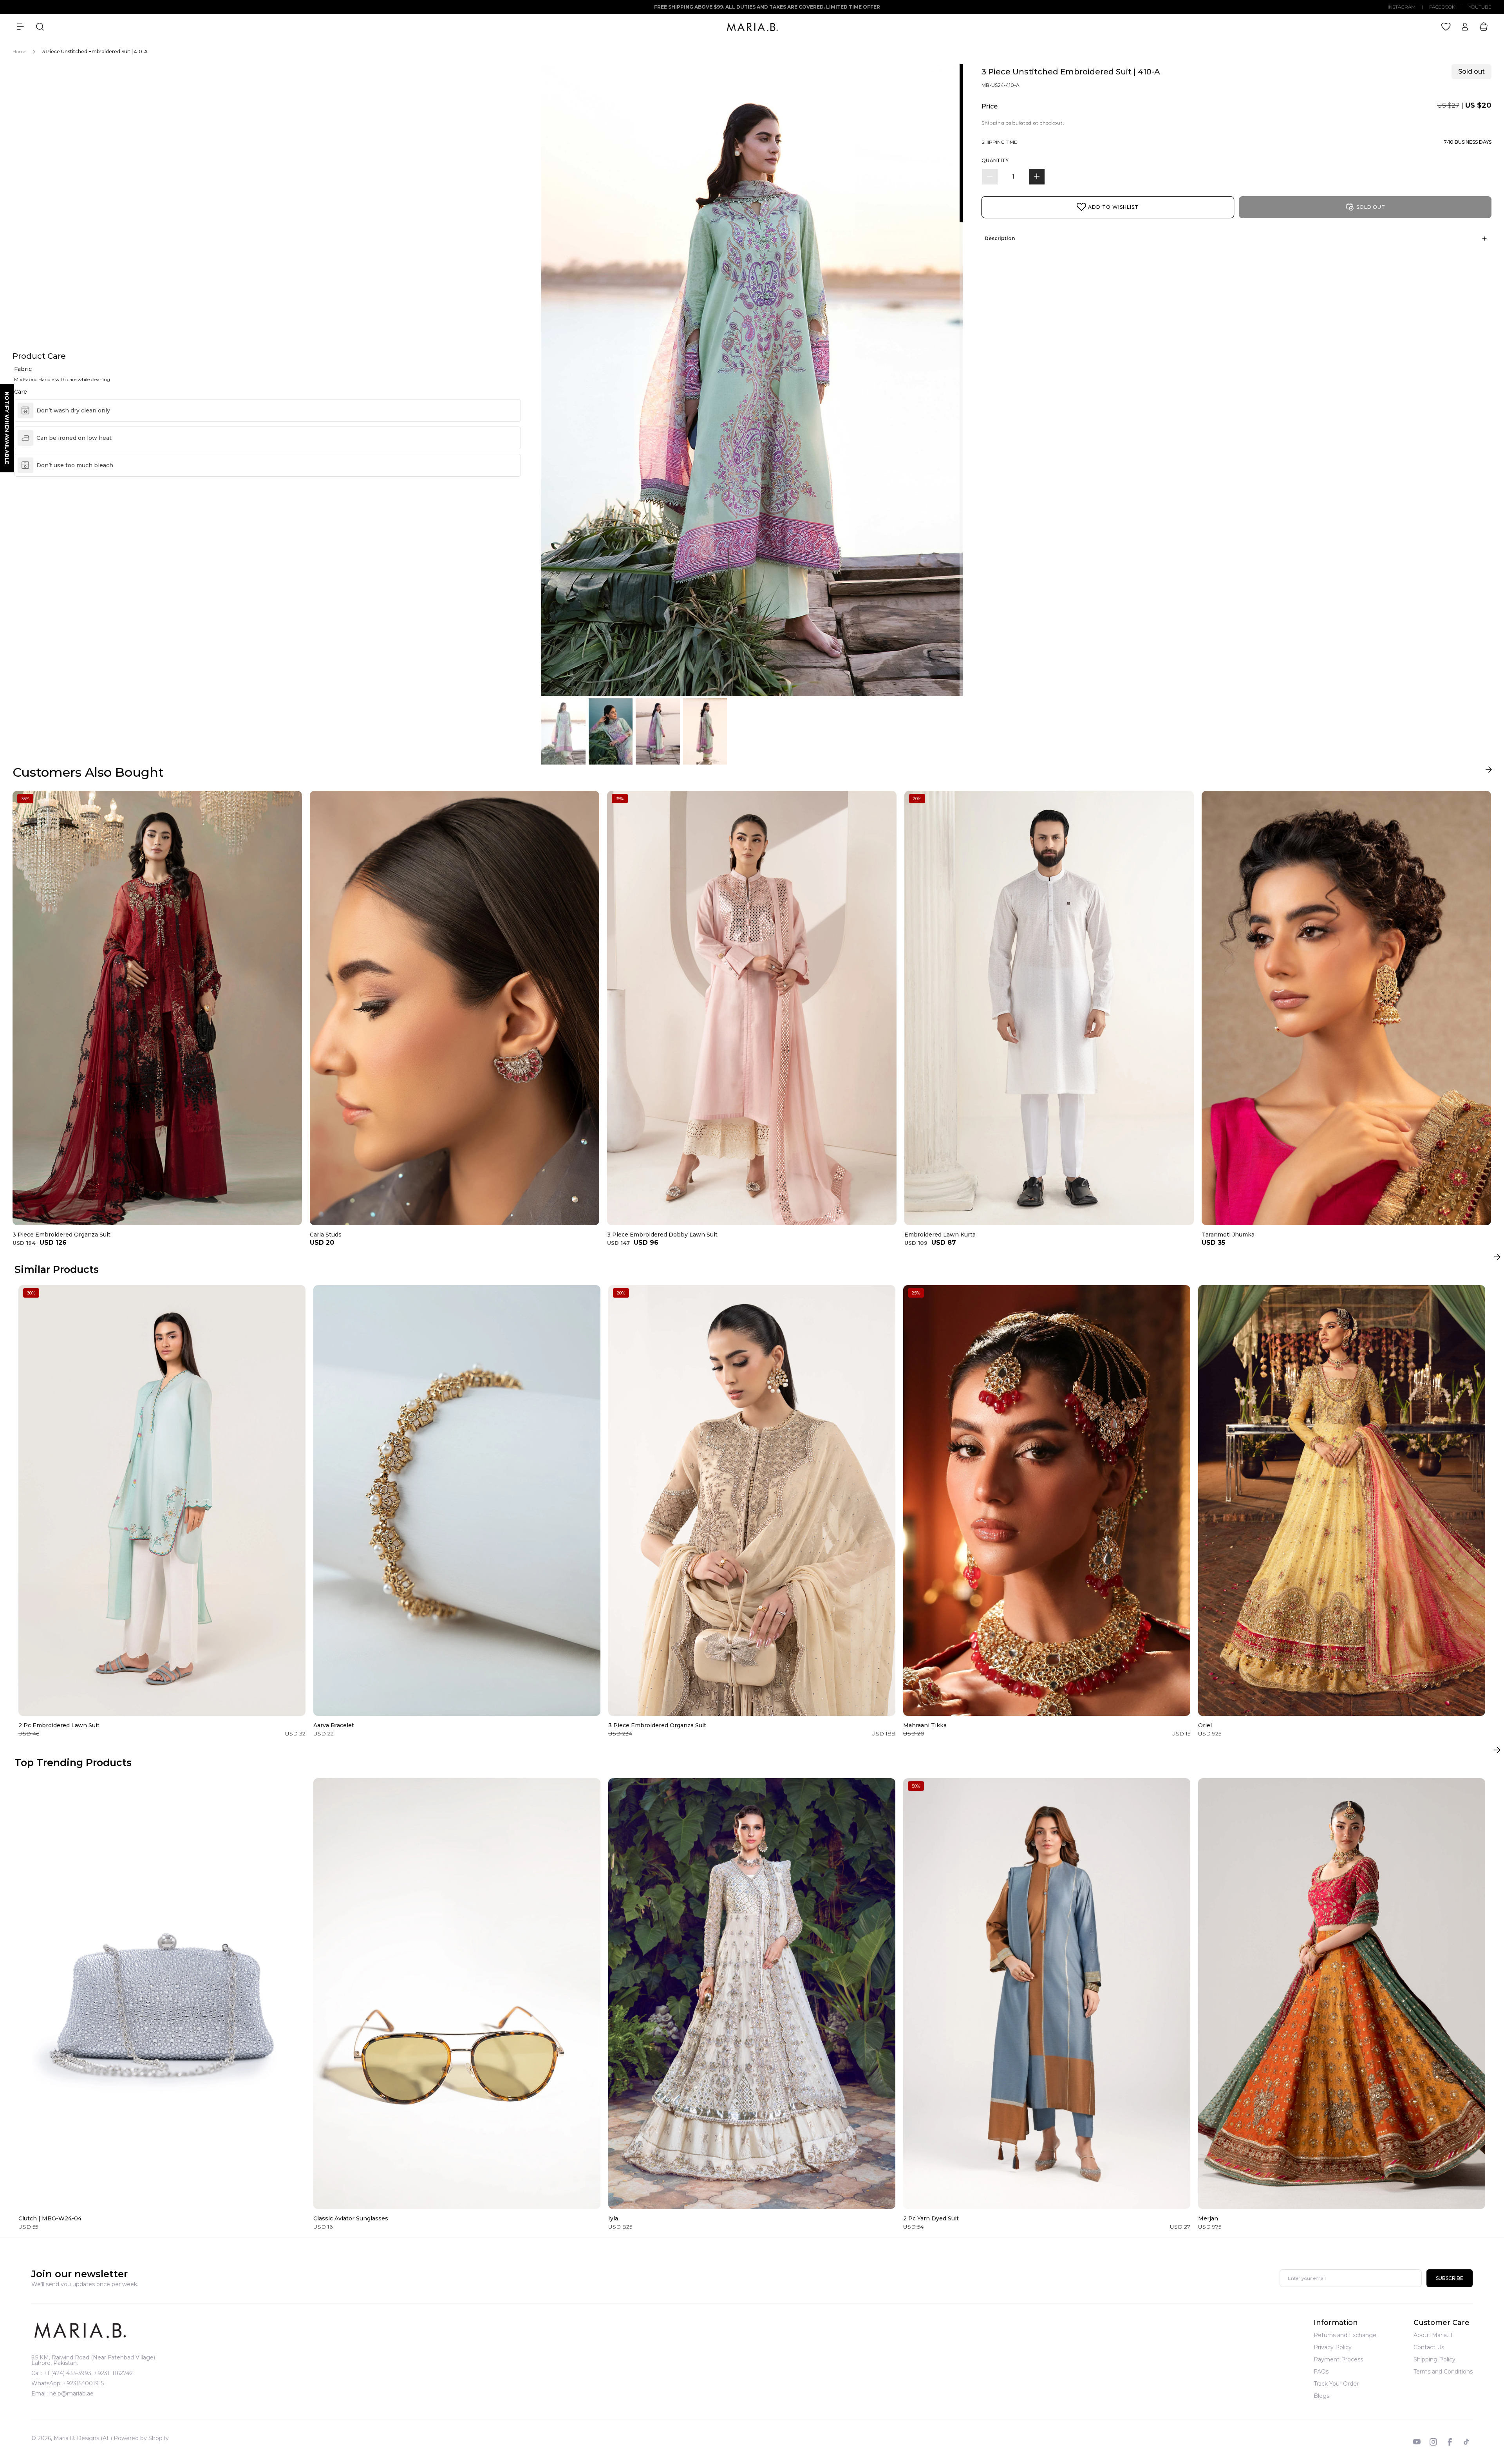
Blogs (1321, 2396)
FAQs (1321, 2372)
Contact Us (1429, 2347)
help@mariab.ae (71, 2393)
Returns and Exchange (1345, 2336)
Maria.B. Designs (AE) (83, 2438)
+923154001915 (83, 2383)
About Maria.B (1433, 2336)
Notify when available (7, 428)
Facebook (1442, 7)
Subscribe (1450, 2279)
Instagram (1402, 7)
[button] (20, 27)
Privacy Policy (1333, 2347)
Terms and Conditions (1443, 2372)
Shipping (993, 123)
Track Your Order (1336, 2384)
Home (19, 52)
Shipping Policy (1434, 2359)
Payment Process (1338, 2359)
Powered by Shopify (141, 2438)
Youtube (1480, 7)
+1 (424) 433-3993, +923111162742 (88, 2373)
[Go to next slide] (1489, 771)
